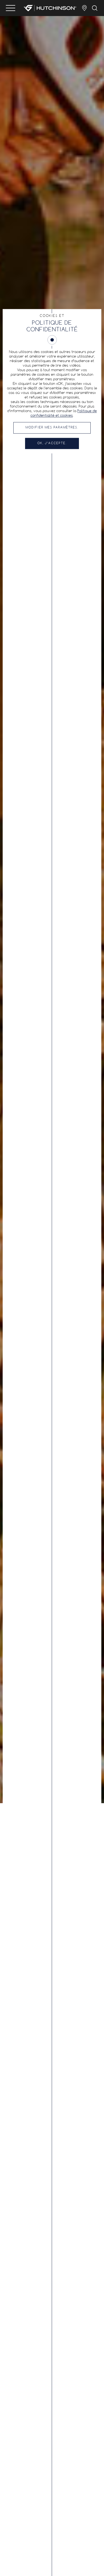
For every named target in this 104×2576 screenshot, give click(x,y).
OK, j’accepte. (52, 443)
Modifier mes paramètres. (52, 428)
